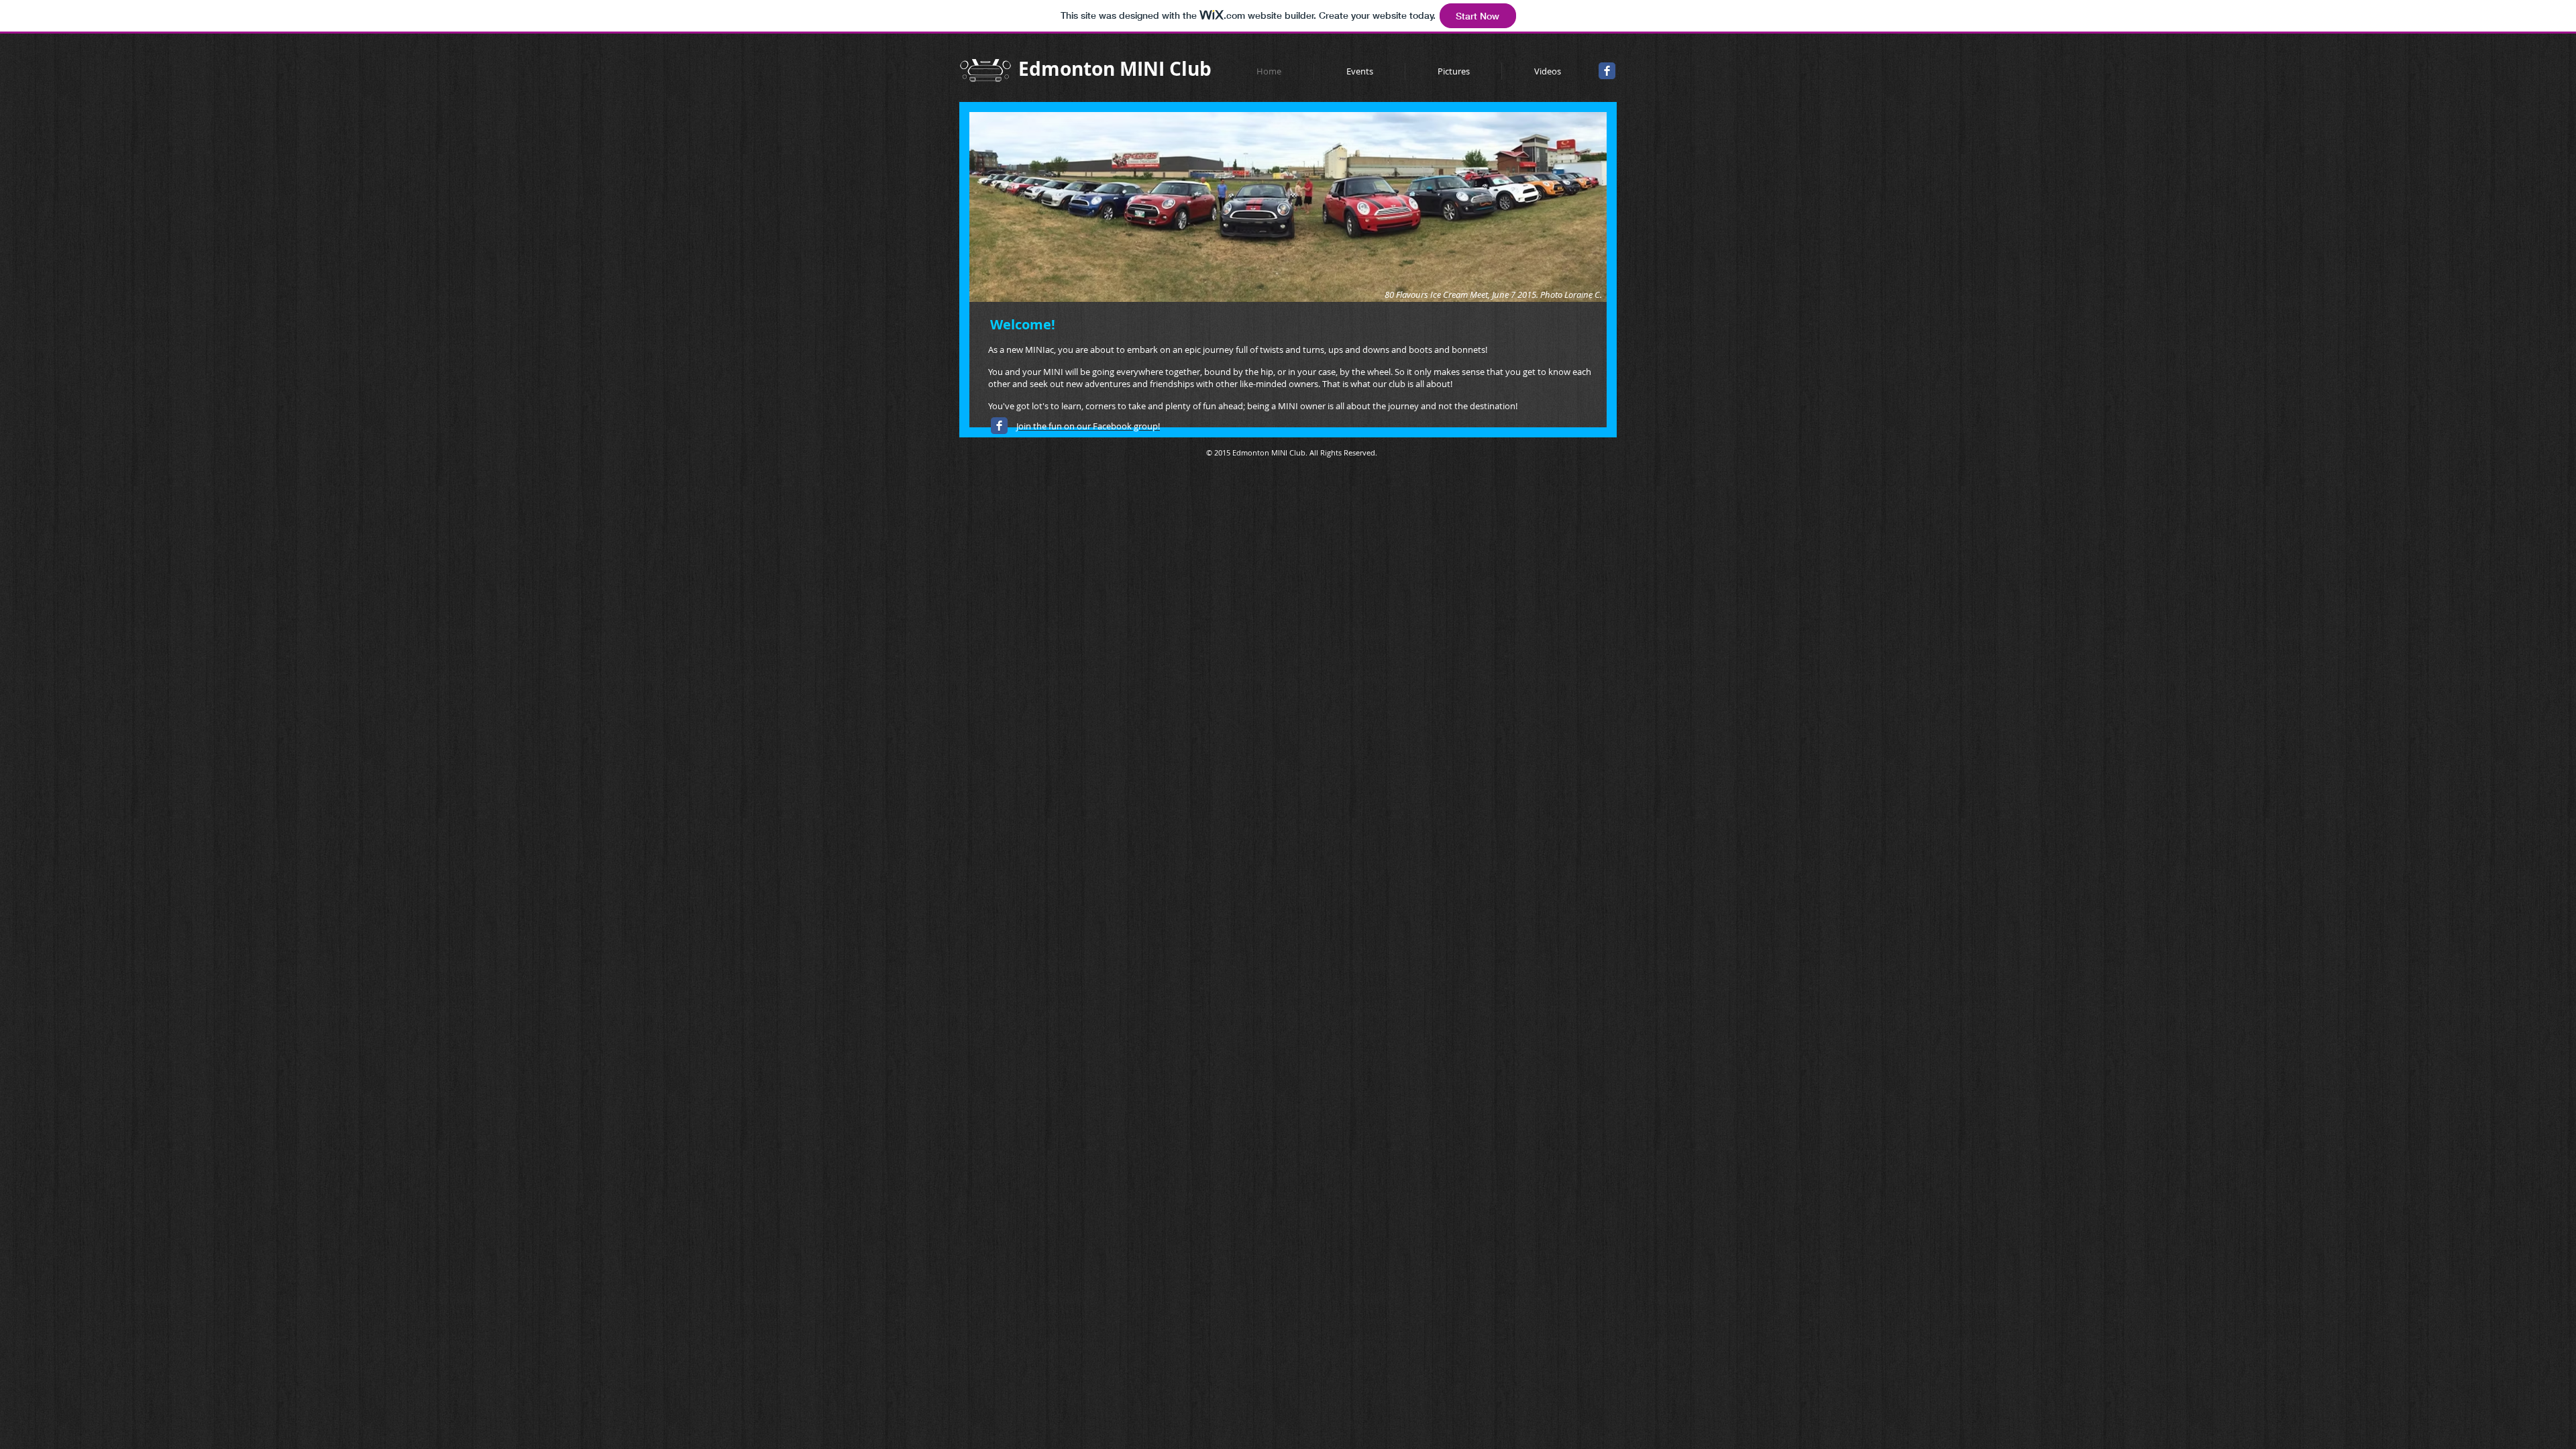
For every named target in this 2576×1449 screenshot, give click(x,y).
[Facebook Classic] (1607, 71)
